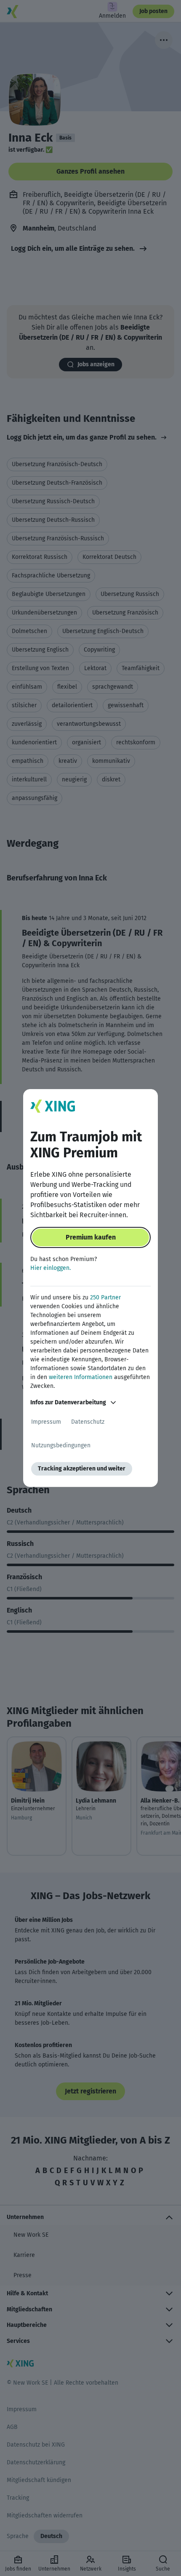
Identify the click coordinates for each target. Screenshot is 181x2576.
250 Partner (105, 1297)
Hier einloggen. (51, 1268)
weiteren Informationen (81, 1377)
